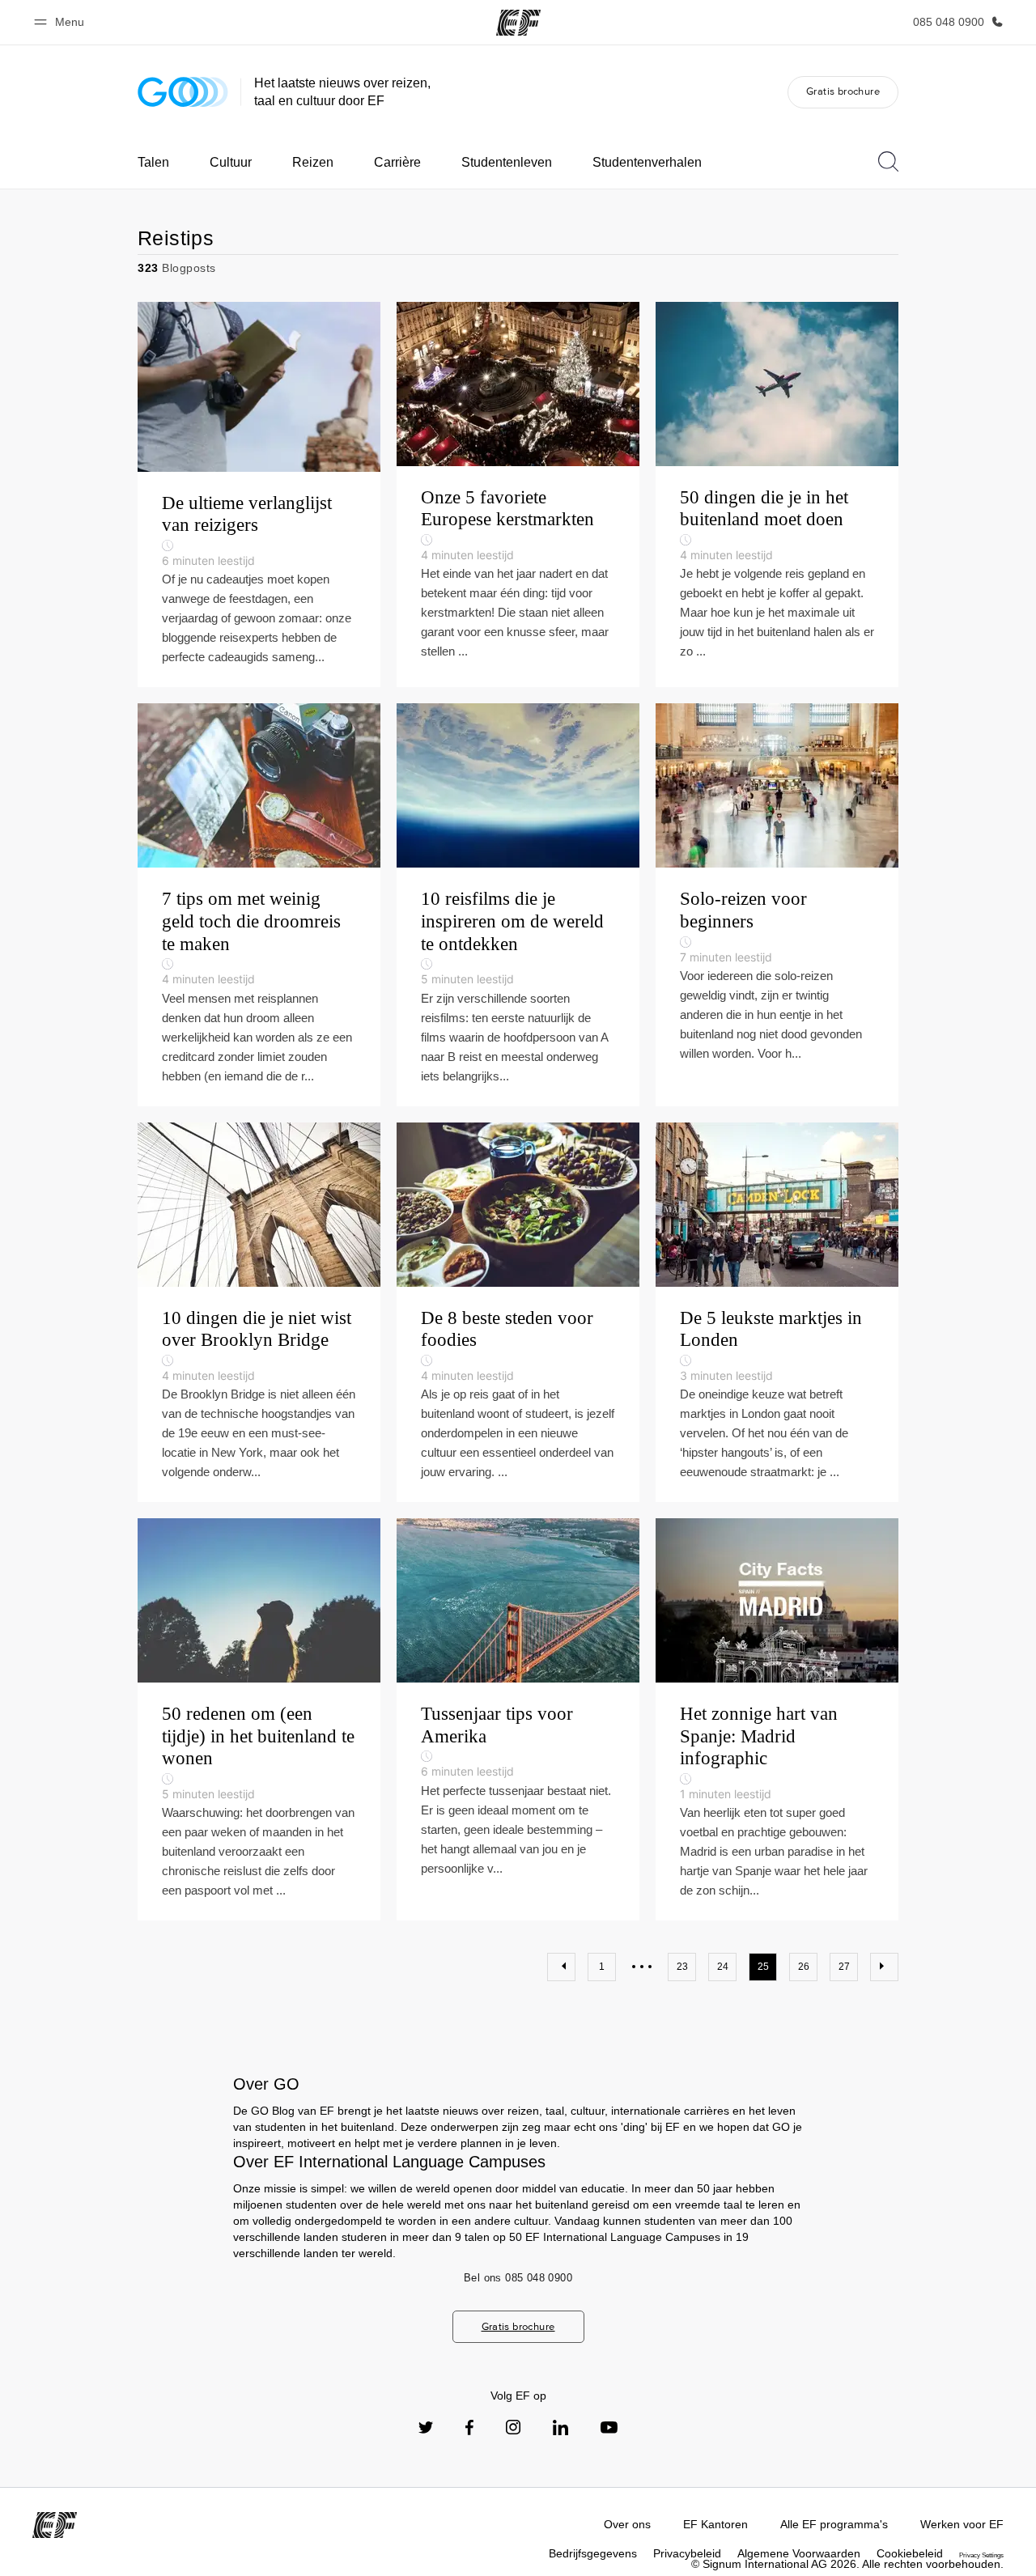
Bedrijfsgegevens (593, 2553)
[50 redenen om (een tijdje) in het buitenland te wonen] (259, 1719)
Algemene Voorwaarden (799, 2553)
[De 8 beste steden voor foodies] (518, 1313)
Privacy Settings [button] (981, 2555)
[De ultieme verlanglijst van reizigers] (259, 495)
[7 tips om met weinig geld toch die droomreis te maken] (259, 904)
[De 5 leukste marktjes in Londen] (777, 1313)
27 (844, 1967)
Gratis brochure (843, 91)
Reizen (313, 162)
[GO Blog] (183, 92)
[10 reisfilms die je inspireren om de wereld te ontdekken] (518, 904)
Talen (153, 162)
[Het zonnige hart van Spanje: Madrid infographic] (777, 1719)
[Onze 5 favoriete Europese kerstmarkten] (518, 495)
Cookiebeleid (910, 2553)
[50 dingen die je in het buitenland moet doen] (777, 495)
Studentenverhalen (647, 162)
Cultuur (231, 162)
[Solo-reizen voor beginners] (777, 904)
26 (804, 1967)
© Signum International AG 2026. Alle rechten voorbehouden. (847, 2564)
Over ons (627, 2524)
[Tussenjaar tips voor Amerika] (518, 1719)
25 (763, 1967)
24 (723, 1967)
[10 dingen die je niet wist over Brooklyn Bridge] (259, 1313)
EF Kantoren (715, 2524)
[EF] (518, 23)
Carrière (397, 162)
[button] (62, 22)
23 (682, 1967)
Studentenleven (507, 162)
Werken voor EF (962, 2524)
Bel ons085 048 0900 (518, 2278)
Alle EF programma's (834, 2524)
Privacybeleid (687, 2553)
